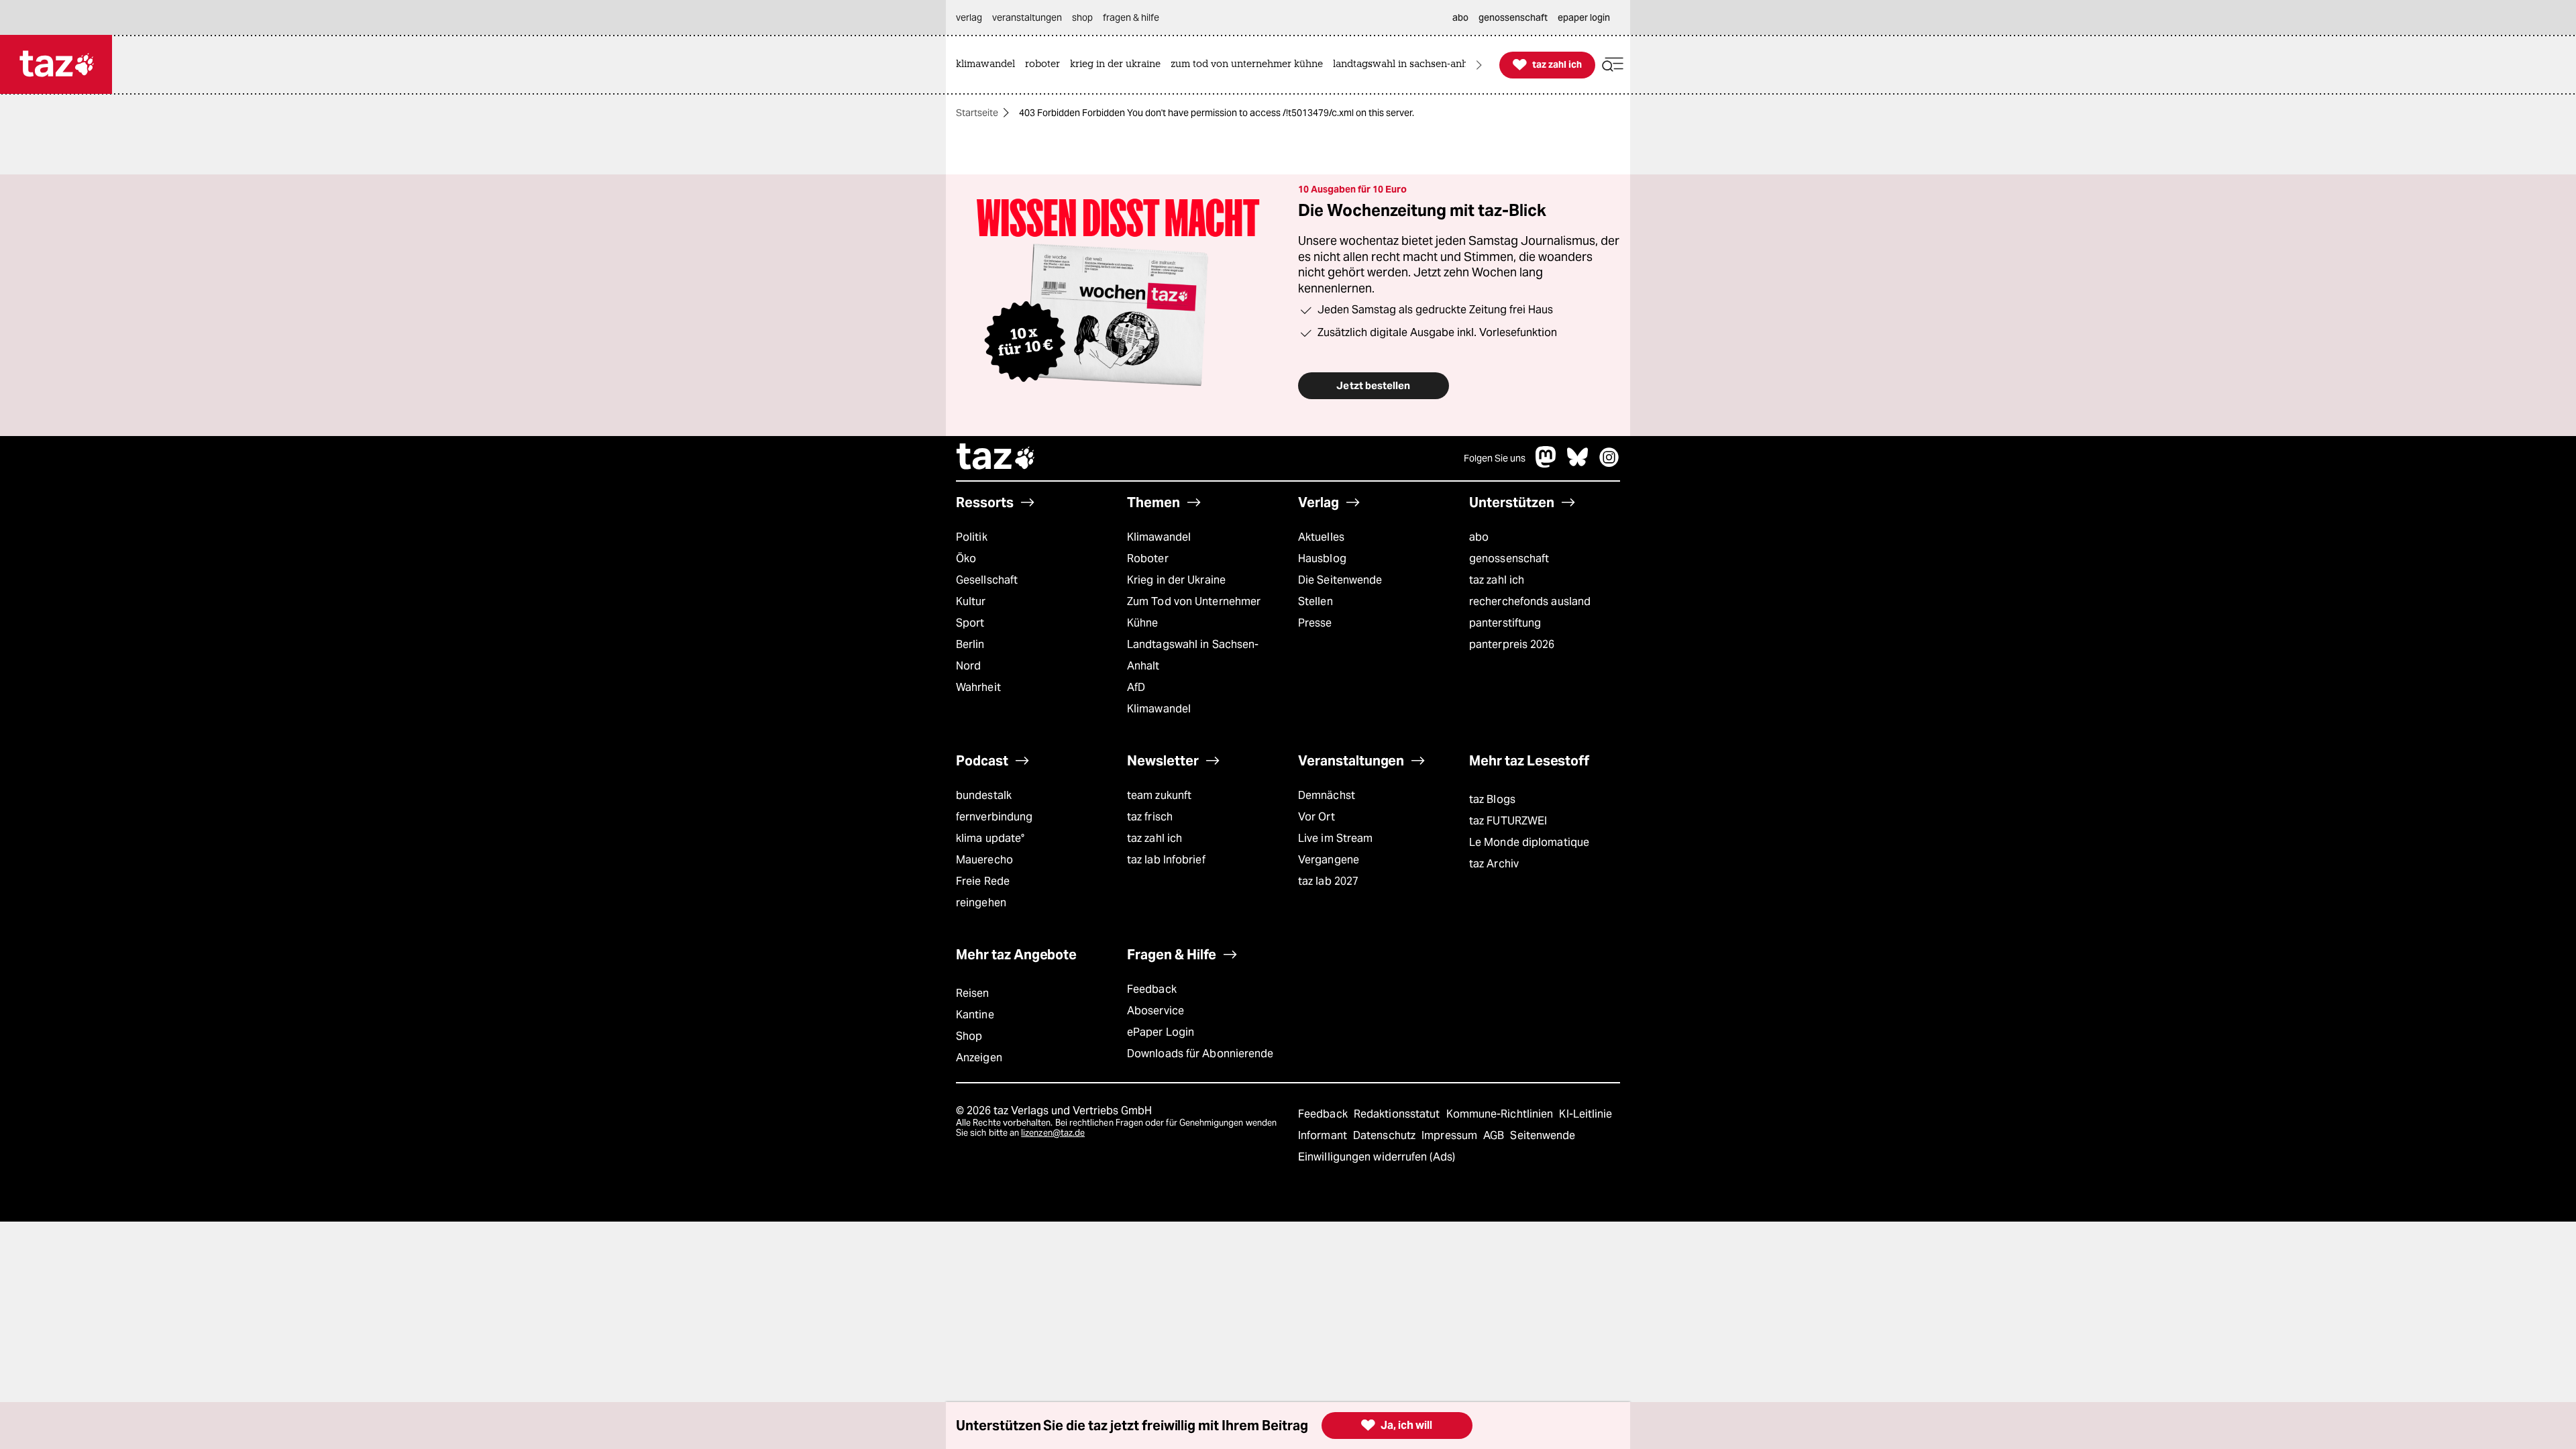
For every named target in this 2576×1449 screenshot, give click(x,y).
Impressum (1451, 1135)
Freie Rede (983, 881)
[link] (989, 65)
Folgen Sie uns (1495, 458)
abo (1479, 537)
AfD (1136, 687)
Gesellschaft (987, 580)
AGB (1495, 1135)
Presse (1315, 623)
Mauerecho (984, 860)
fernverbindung (994, 817)
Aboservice (1156, 1011)
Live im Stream (1335, 838)
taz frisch (1150, 817)
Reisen (973, 993)
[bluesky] (1578, 464)
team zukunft (1159, 795)
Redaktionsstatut (1398, 1114)
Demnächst (1327, 795)
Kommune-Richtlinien (1501, 1114)
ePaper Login (1161, 1032)
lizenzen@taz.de (1053, 1133)
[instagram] (1609, 464)
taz (996, 458)
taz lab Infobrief (1166, 860)
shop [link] (1082, 17)
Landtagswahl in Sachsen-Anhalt (1193, 655)
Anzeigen (979, 1058)
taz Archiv (1494, 864)
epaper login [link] (1584, 17)
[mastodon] (1546, 464)
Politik (972, 537)
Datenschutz (1386, 1135)
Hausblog (1322, 558)
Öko (966, 558)
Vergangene (1329, 860)
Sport (970, 623)
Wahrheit (978, 687)
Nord (968, 666)
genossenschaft (1509, 558)
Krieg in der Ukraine (1176, 580)
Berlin (970, 644)
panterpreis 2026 (1512, 644)
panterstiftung (1505, 623)
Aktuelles (1321, 537)
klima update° (990, 838)
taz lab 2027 (1328, 881)
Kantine (975, 1015)
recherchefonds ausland (1530, 601)
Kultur (971, 601)
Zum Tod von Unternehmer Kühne (1194, 612)
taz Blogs (1492, 799)
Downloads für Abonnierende (1200, 1054)
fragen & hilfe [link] (1131, 17)
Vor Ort (1317, 817)
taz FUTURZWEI (1508, 821)
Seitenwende (1543, 1135)
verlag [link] (969, 17)
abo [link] (1460, 17)
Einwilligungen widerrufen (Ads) (1377, 1157)
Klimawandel (1159, 537)
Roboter (1148, 558)
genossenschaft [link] (1513, 17)
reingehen (981, 903)
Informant (1324, 1135)
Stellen (1316, 601)
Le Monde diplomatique (1529, 842)
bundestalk (984, 795)
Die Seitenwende (1340, 580)
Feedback (1152, 989)
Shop (969, 1036)
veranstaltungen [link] (1027, 17)
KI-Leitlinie (1586, 1114)
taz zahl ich (1497, 580)
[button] (1613, 65)
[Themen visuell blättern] (1479, 65)
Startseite (977, 113)
